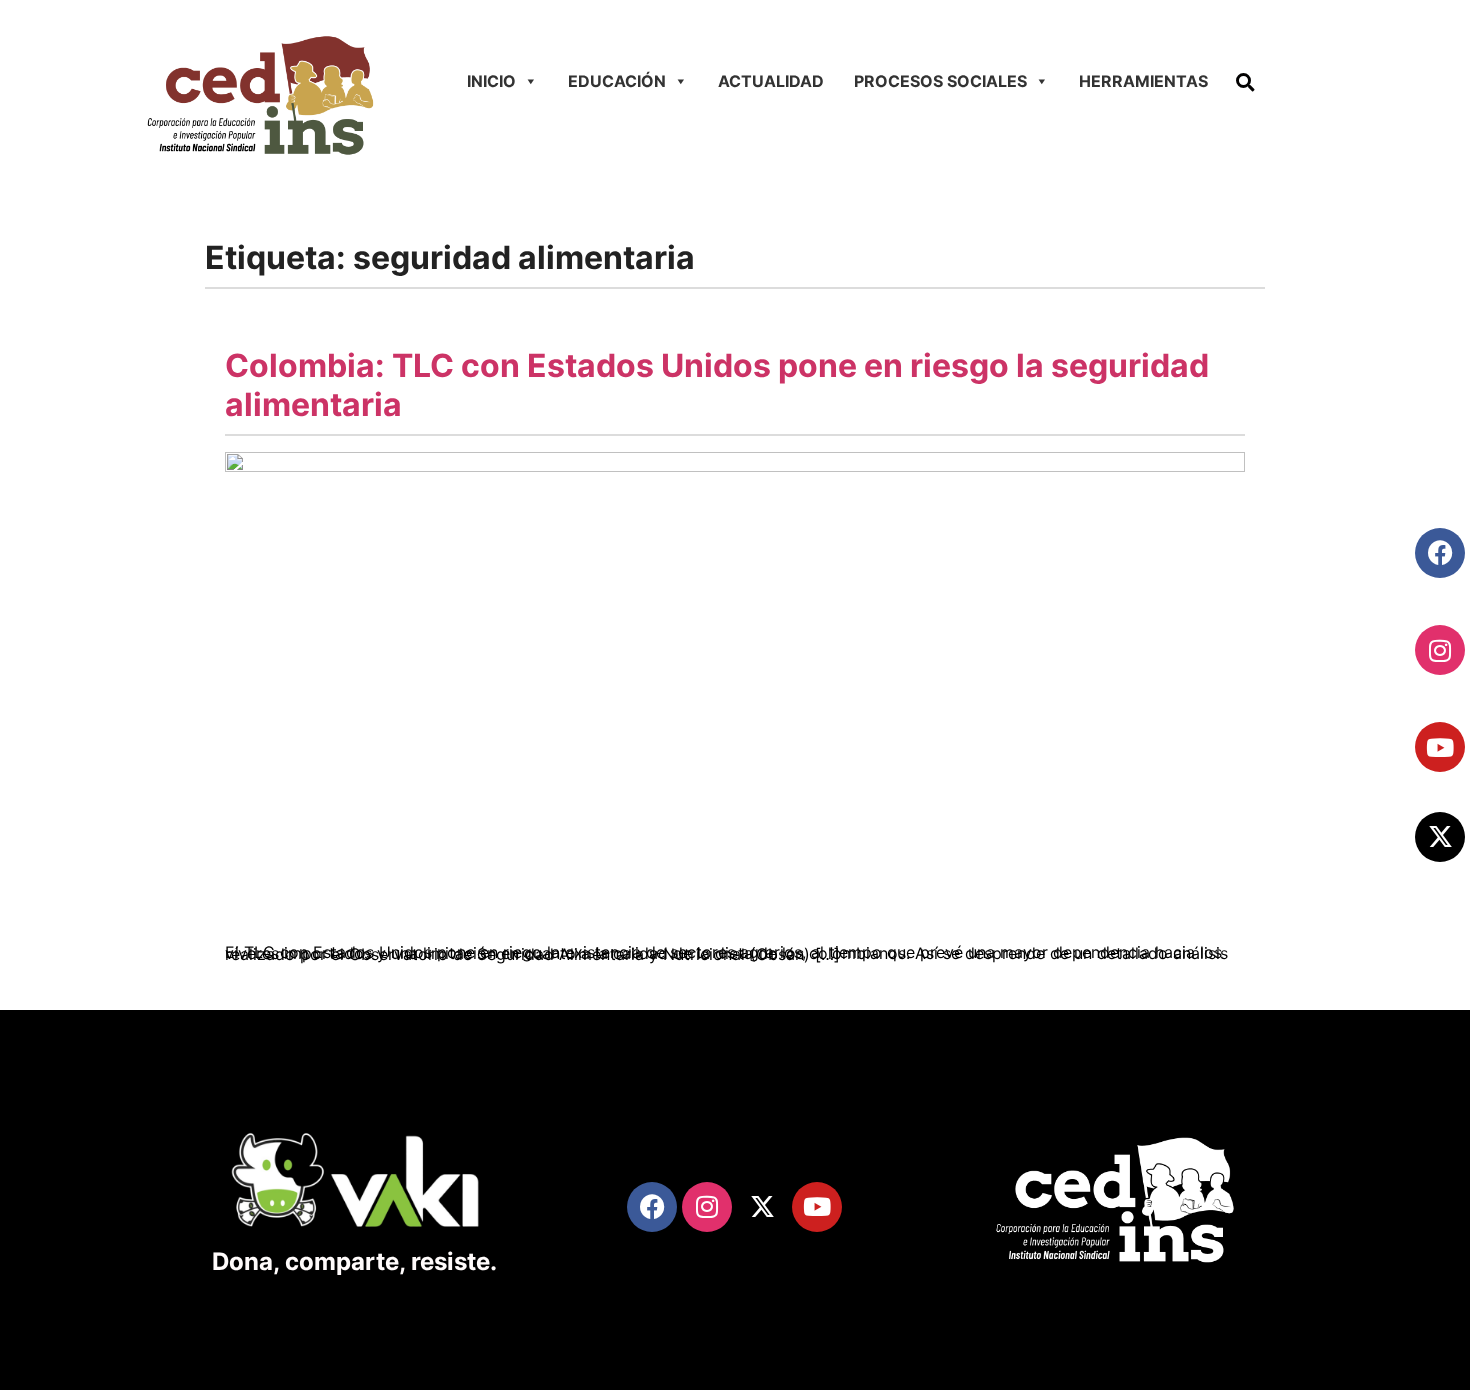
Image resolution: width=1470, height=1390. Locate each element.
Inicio (491, 81)
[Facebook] (1440, 553)
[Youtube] (1440, 747)
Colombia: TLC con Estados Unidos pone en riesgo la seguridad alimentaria (717, 384)
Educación (617, 81)
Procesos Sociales (940, 81)
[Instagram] (1440, 650)
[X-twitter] (1440, 837)
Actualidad (771, 81)
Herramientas (1143, 81)
